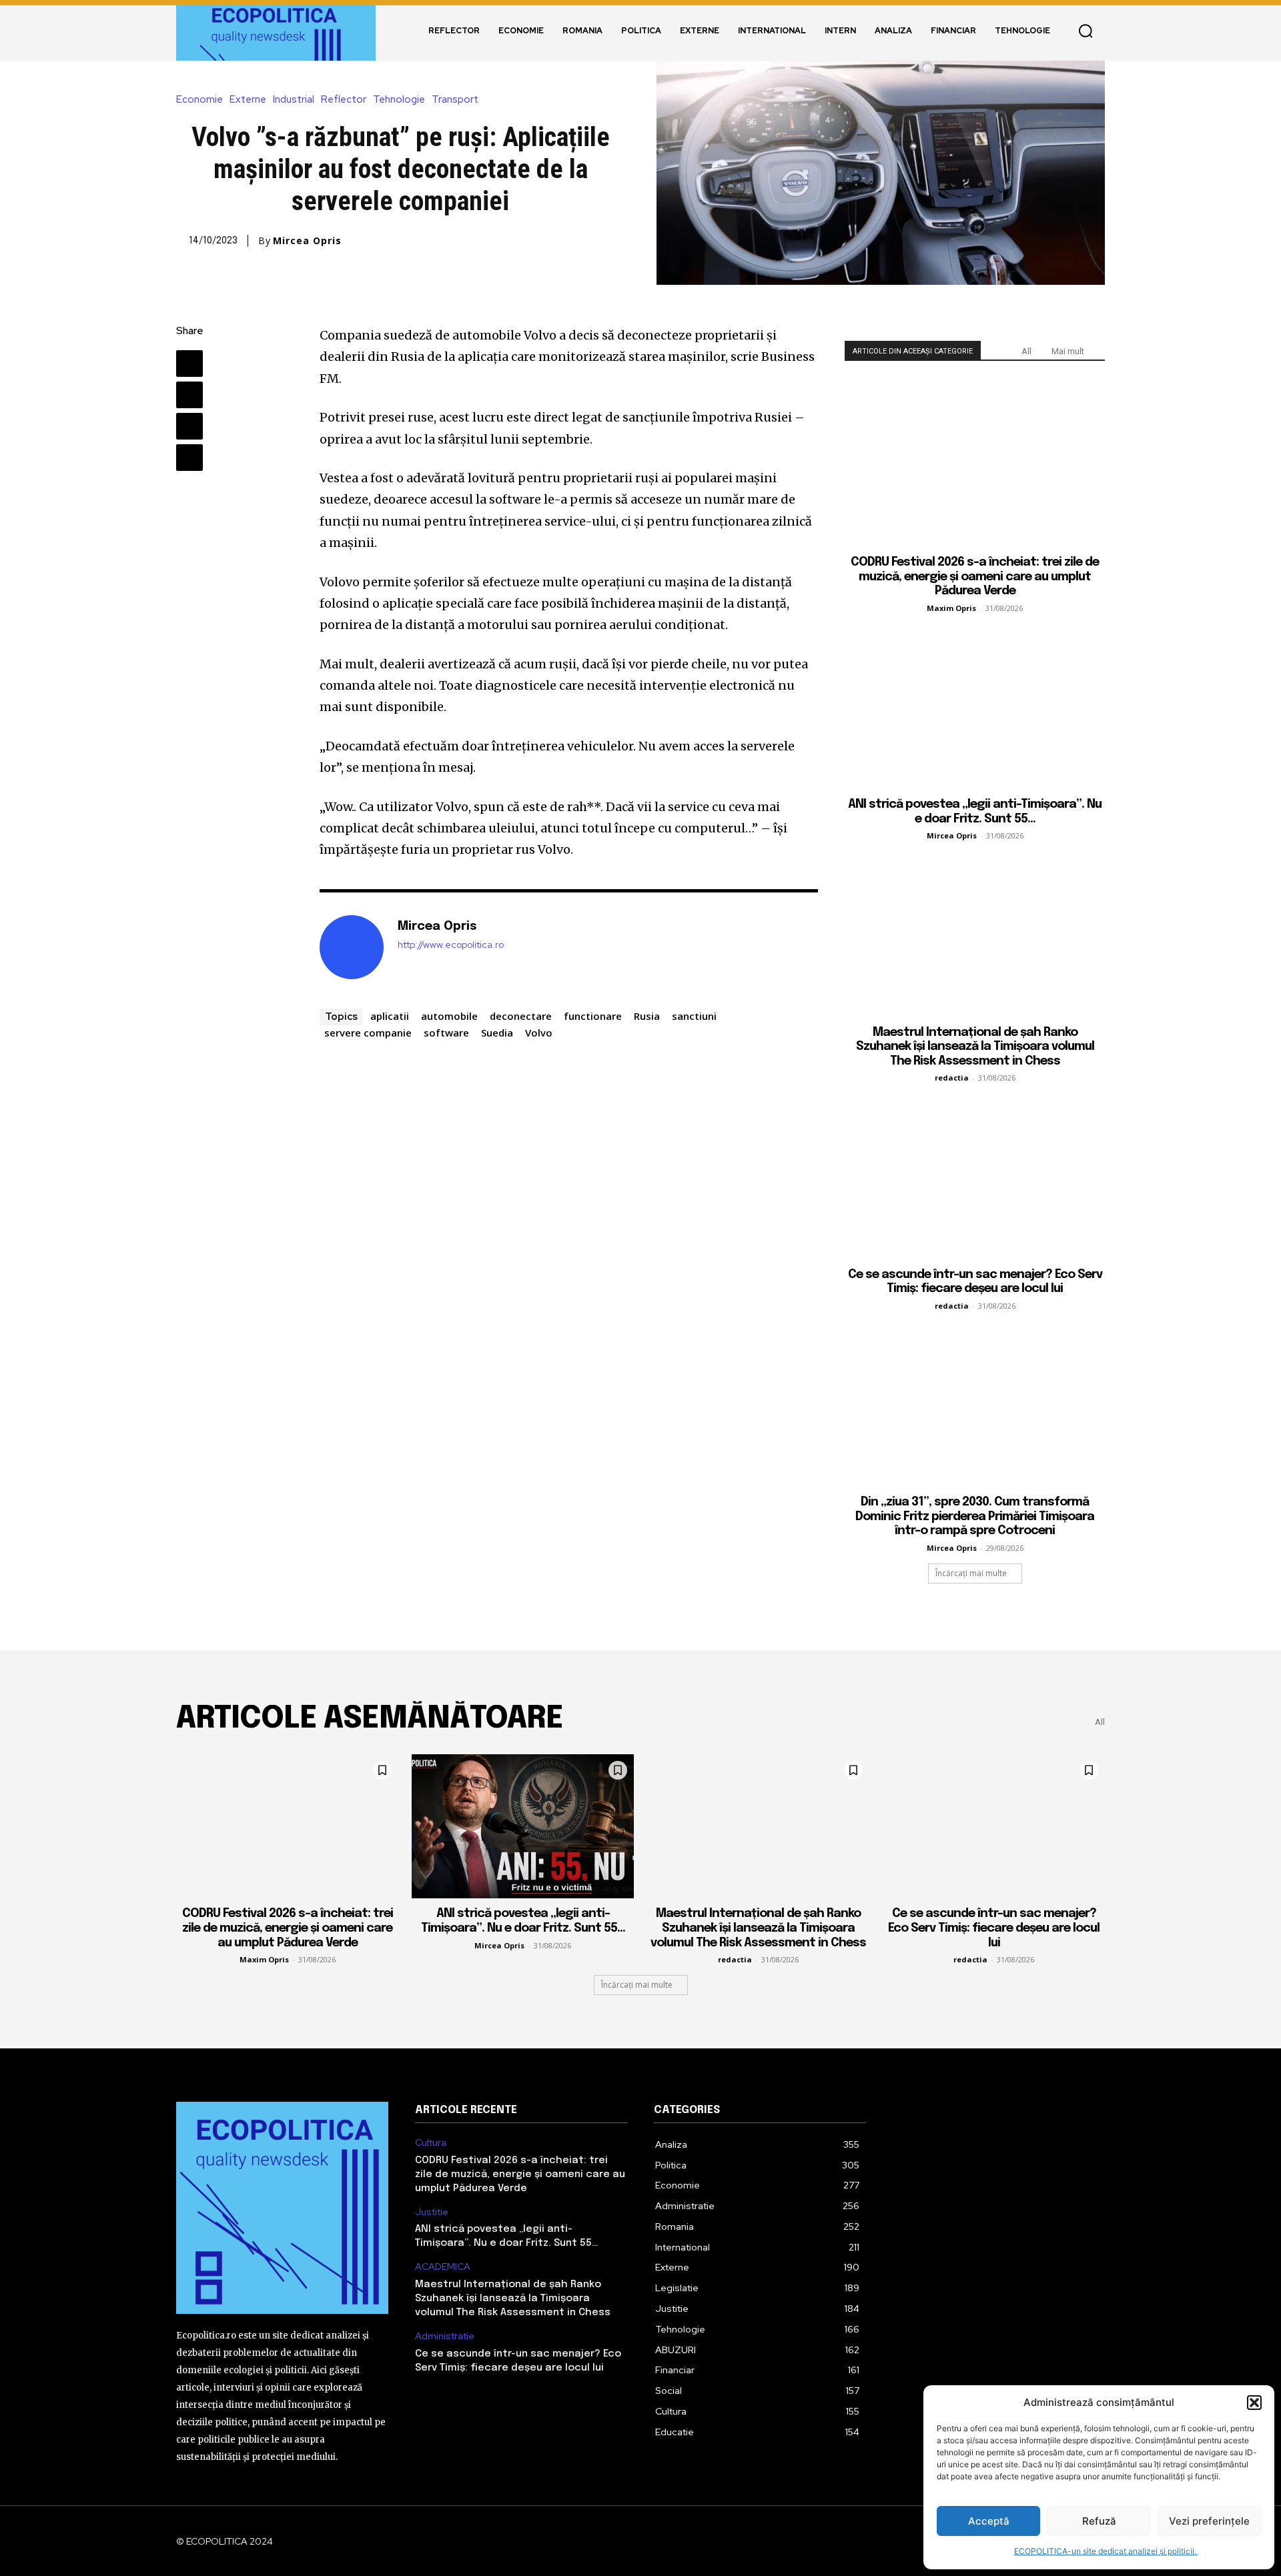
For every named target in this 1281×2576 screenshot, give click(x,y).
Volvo (539, 1033)
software (446, 1033)
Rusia (647, 1016)
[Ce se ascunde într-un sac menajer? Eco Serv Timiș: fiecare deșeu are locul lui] (975, 1174)
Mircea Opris (307, 241)
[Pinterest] (189, 426)
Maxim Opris (951, 608)
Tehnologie (399, 100)
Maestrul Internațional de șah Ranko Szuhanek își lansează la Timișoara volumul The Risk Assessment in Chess (975, 1047)
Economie (199, 100)
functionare (593, 1016)
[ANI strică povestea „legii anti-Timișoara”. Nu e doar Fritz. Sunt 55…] (975, 705)
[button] (1254, 2403)
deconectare (521, 1016)
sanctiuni (694, 1016)
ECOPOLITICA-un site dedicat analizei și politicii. (1106, 2551)
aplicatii (390, 1016)
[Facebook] (189, 364)
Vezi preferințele (1209, 2521)
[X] (189, 395)
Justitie (432, 2212)
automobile (449, 1016)
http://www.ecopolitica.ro (451, 945)
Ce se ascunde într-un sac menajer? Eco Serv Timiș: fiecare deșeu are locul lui (994, 1928)
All (1026, 351)
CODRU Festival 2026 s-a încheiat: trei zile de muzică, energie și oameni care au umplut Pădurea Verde (975, 577)
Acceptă (989, 2521)
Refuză (1099, 2521)
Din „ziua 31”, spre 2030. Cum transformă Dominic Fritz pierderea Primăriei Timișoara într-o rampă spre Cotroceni (975, 1516)
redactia (952, 1078)
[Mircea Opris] (352, 947)
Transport (455, 100)
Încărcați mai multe (971, 1573)
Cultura (431, 2143)
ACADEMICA (443, 2267)
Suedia (497, 1033)
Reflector (344, 100)
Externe (248, 100)
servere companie (368, 1033)
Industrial (294, 100)
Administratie (445, 2336)
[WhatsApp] (189, 458)
